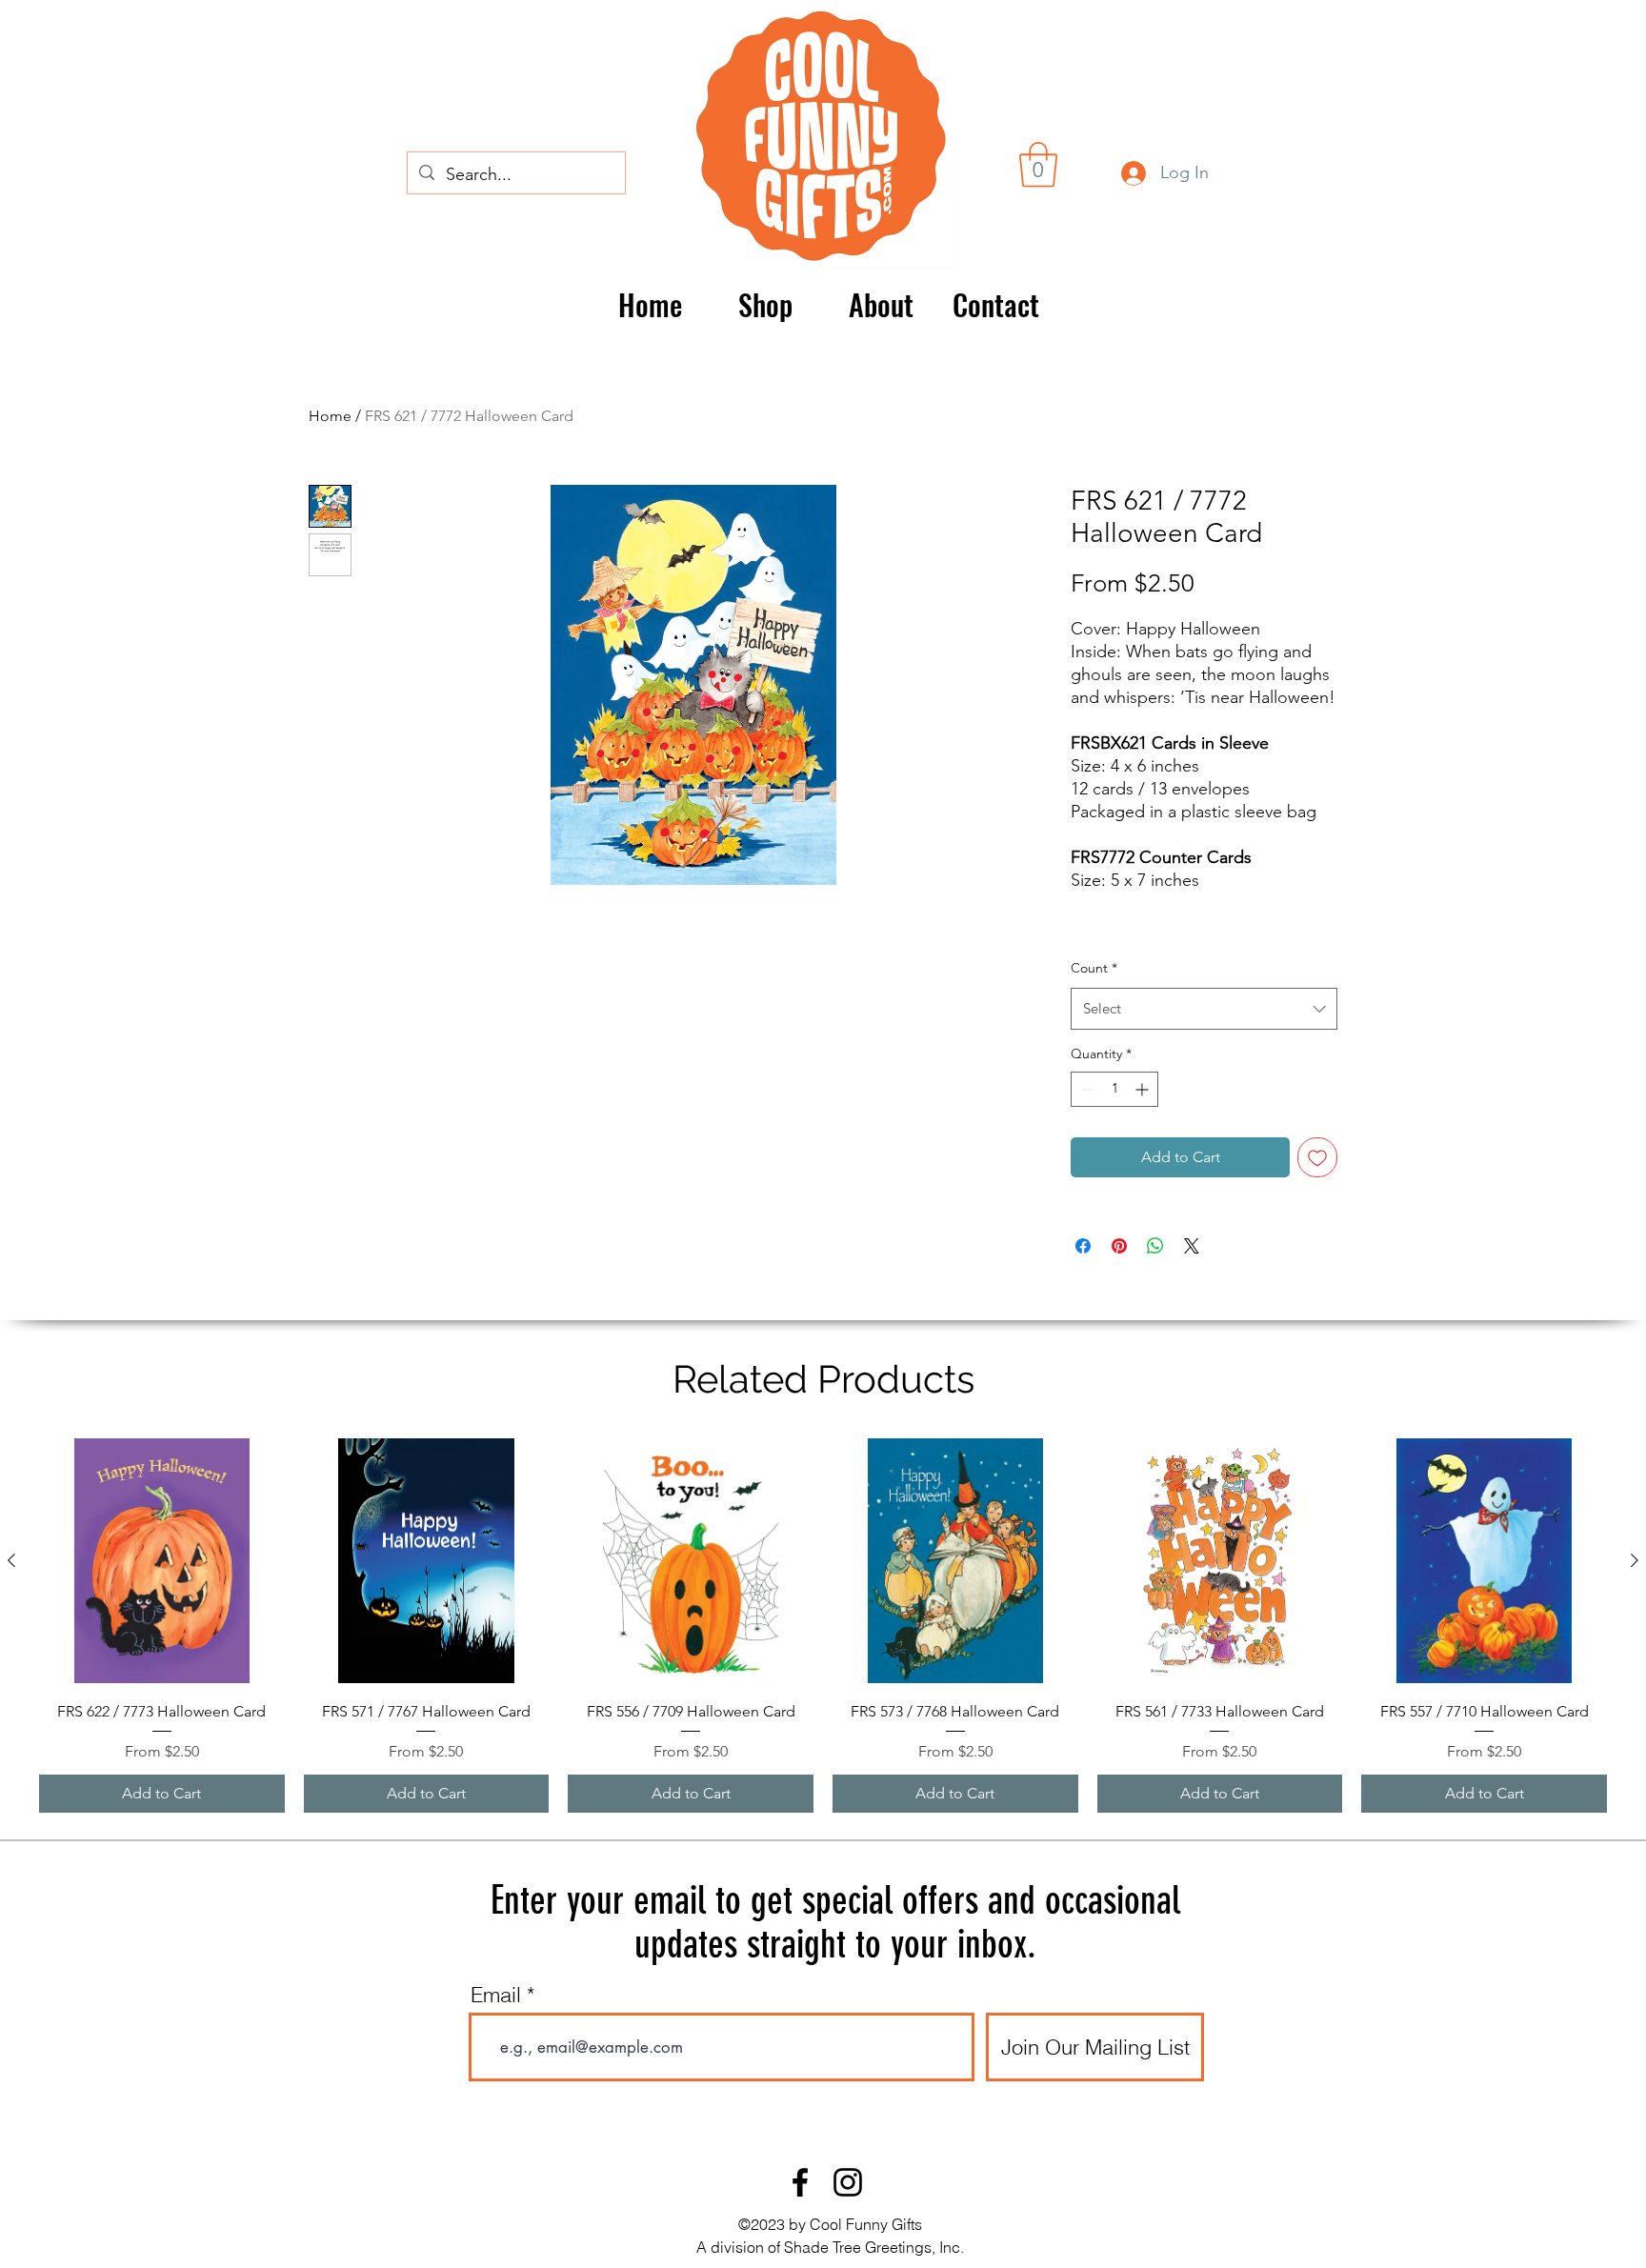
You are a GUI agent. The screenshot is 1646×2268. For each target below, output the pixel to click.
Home (330, 416)
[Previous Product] (11, 1560)
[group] (823, 1626)
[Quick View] (162, 1561)
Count (1094, 968)
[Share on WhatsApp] (1155, 1246)
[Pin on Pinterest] (1119, 1246)
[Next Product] (1635, 1560)
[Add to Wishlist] (1317, 1157)
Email (496, 1995)
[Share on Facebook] (1083, 1246)
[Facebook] (800, 2182)
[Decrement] (1085, 1089)
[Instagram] (848, 2182)
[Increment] (1144, 1089)
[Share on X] (1192, 1246)
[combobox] (1204, 1009)
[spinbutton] (1114, 1089)
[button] (1038, 165)
